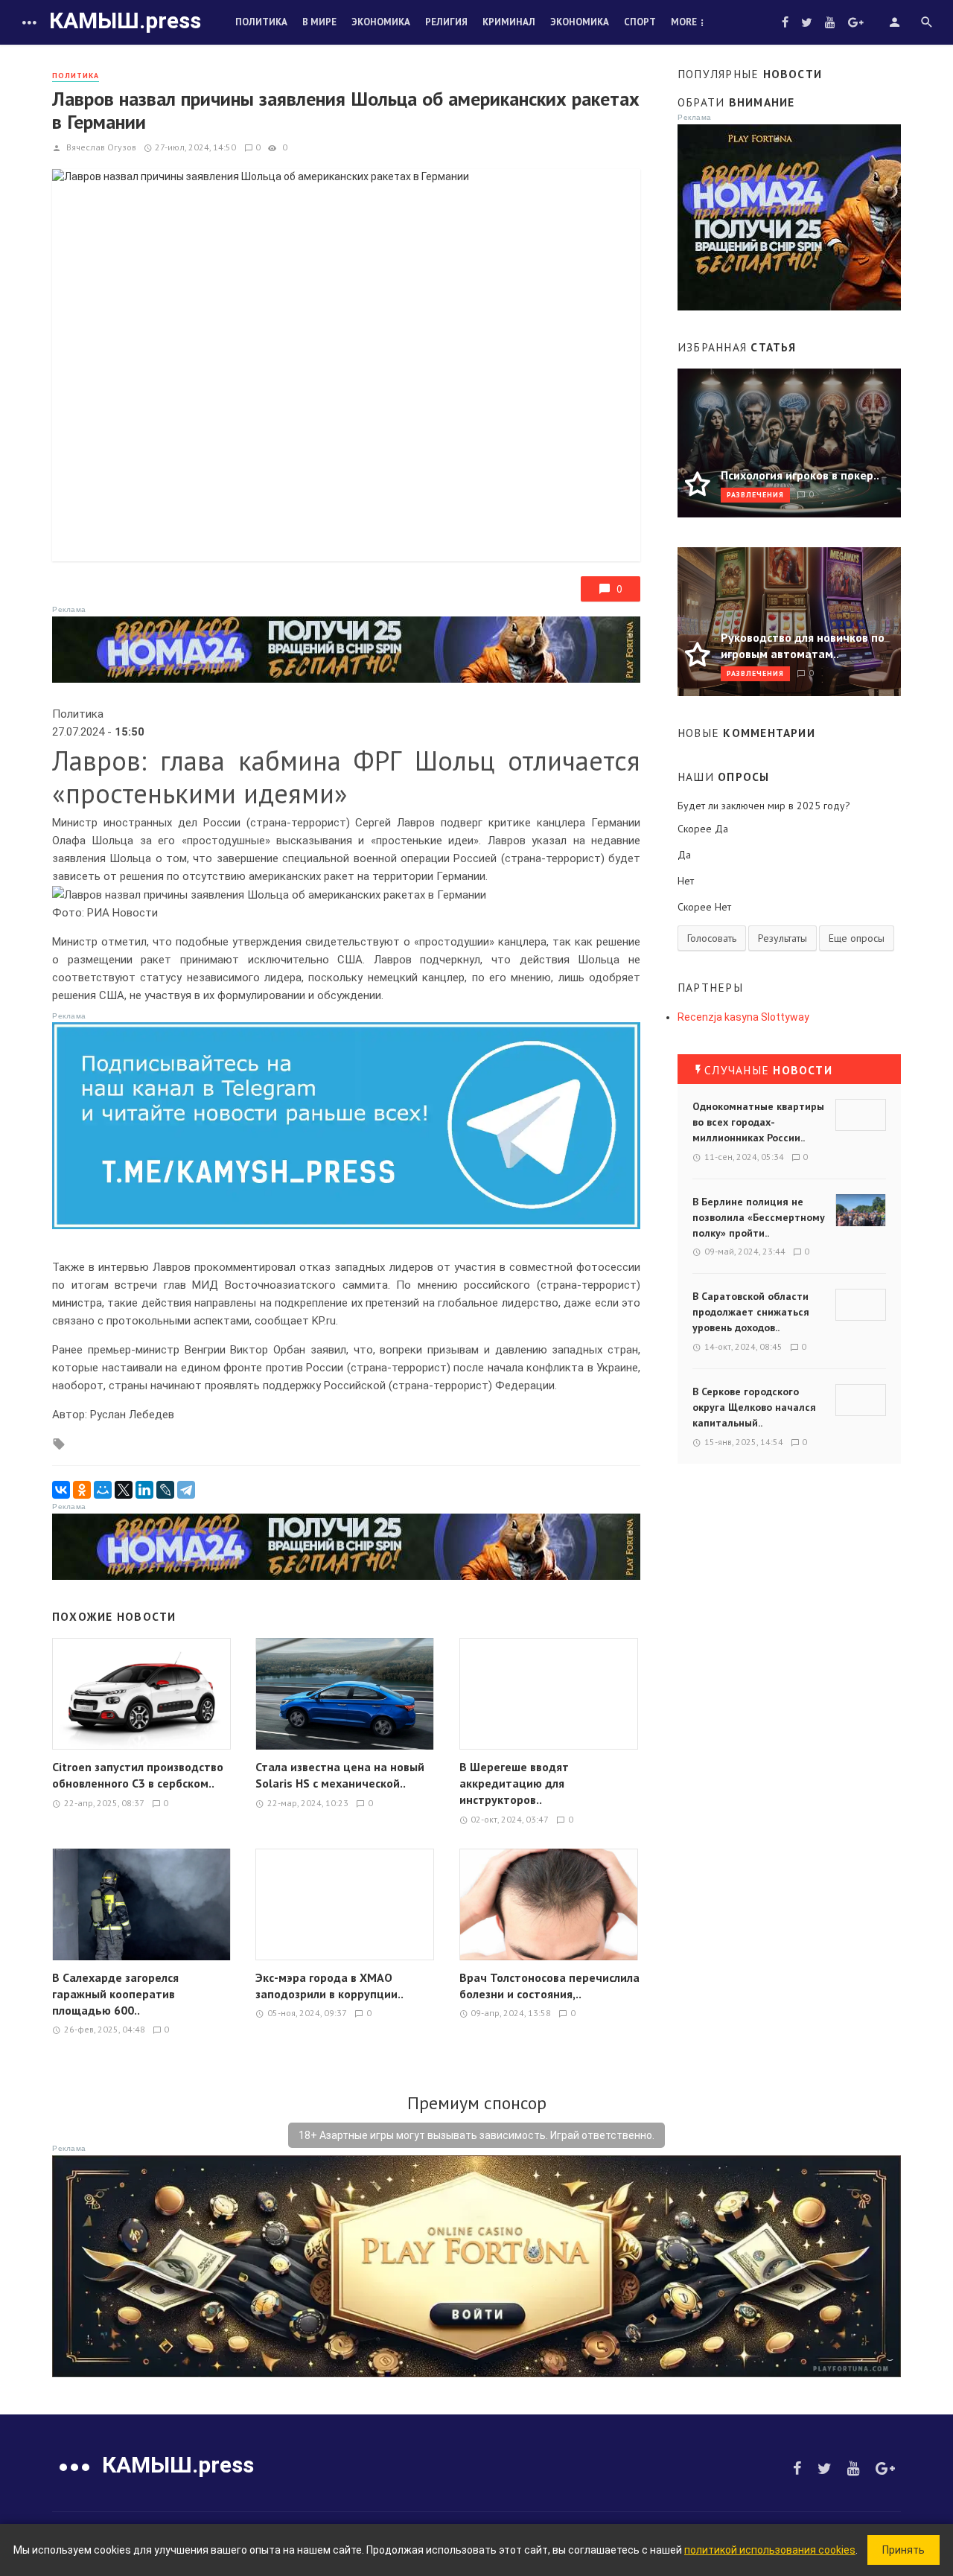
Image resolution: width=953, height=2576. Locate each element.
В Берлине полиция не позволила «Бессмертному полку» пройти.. (759, 1217)
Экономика (381, 22)
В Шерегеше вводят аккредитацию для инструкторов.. (514, 1783)
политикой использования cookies (770, 2550)
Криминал (509, 22)
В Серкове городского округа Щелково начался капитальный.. (754, 1407)
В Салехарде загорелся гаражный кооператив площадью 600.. (115, 1994)
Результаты (783, 938)
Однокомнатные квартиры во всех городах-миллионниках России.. (758, 1122)
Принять (903, 2550)
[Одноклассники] (82, 1490)
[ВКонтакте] (61, 1490)
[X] (124, 1490)
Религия (446, 22)
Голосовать (712, 938)
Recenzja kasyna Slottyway (743, 1017)
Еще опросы (857, 938)
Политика (261, 22)
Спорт (640, 22)
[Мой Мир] (103, 1490)
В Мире (319, 22)
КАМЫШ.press (125, 20)
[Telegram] (186, 1490)
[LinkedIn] (144, 1490)
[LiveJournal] (165, 1490)
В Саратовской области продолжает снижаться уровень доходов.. (751, 1312)
